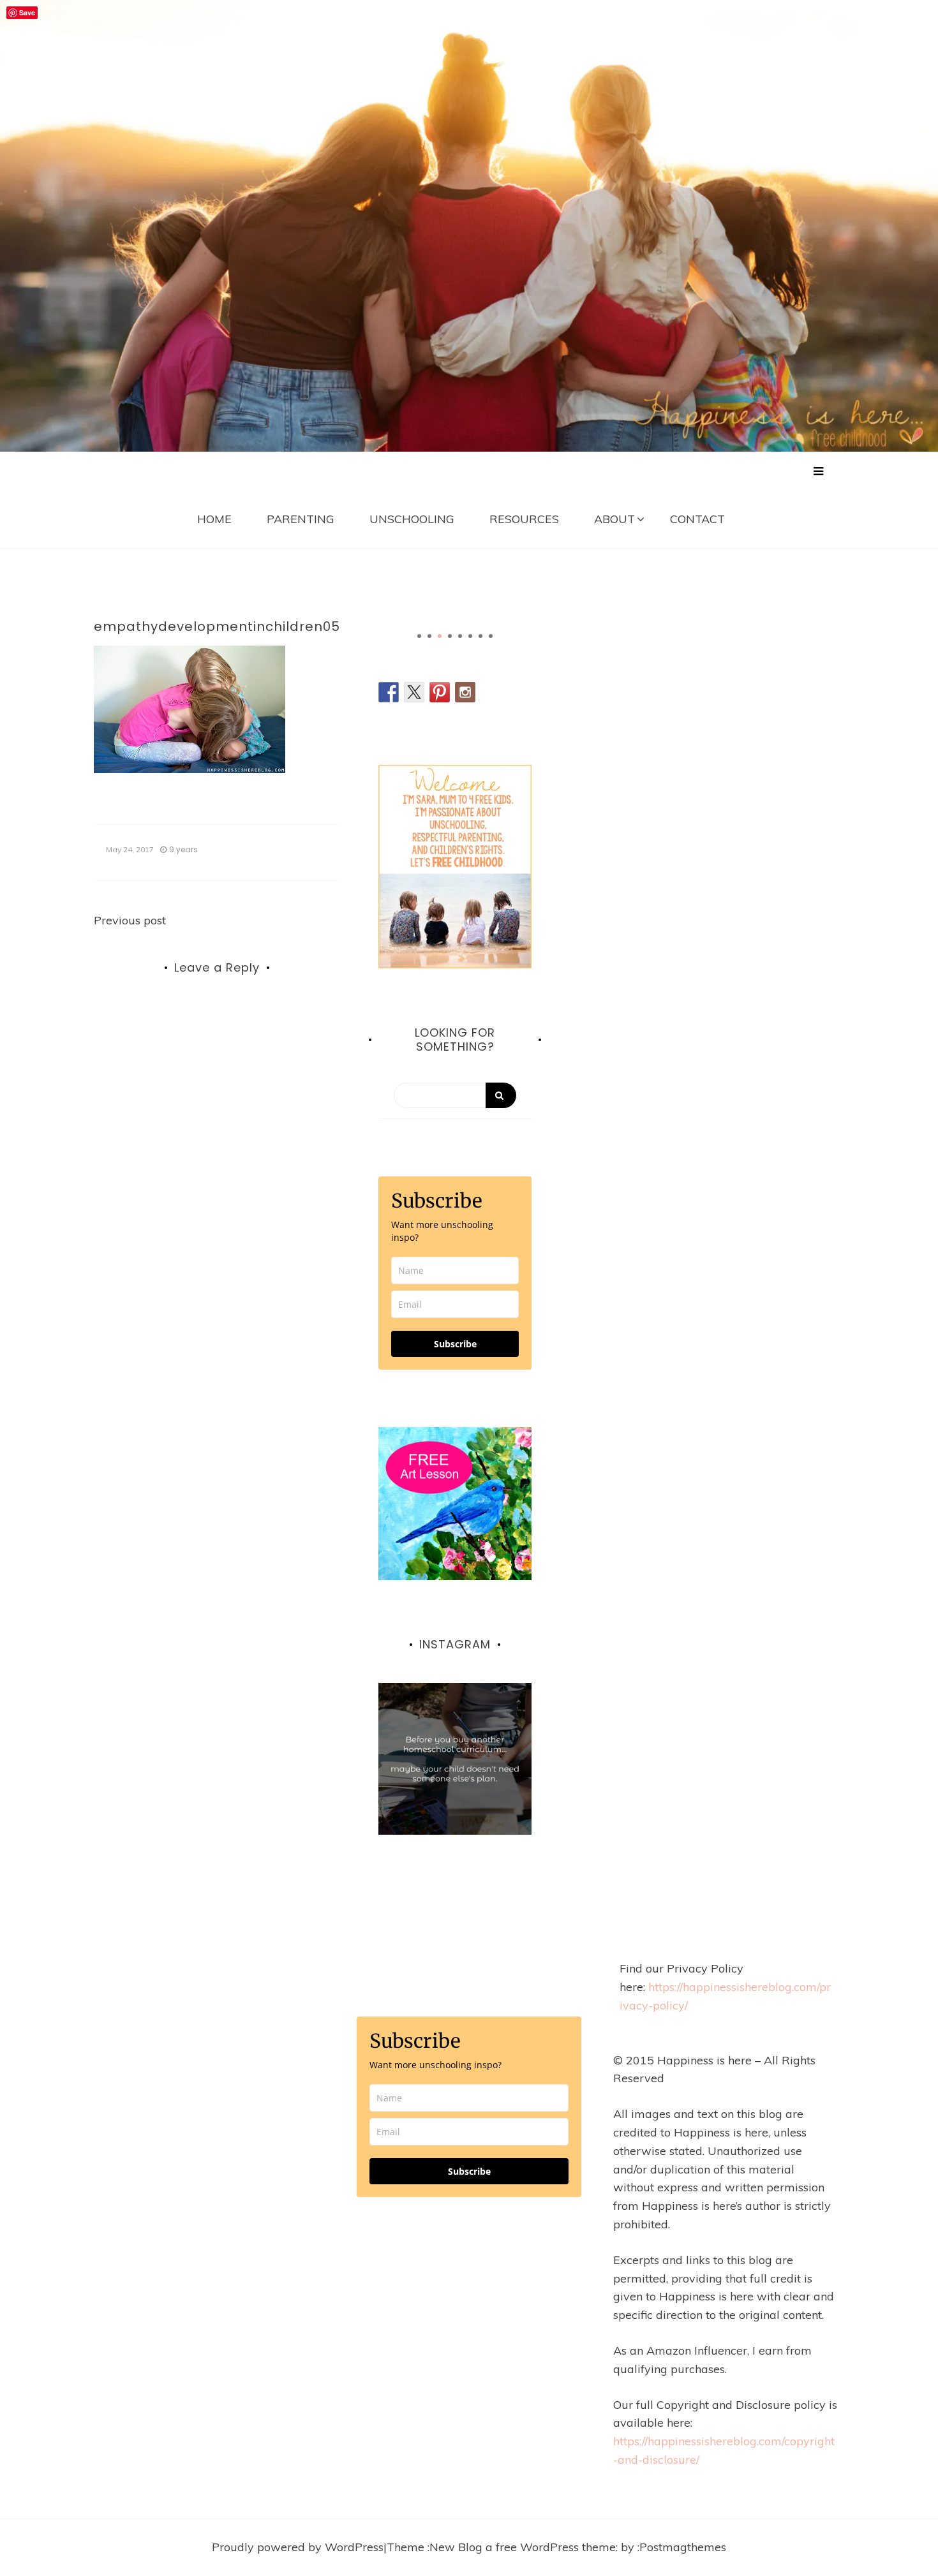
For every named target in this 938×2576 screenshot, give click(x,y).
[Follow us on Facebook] (389, 692)
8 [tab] (491, 636)
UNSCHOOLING (412, 519)
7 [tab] (480, 636)
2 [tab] (429, 636)
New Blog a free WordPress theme (523, 2547)
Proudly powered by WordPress (298, 2547)
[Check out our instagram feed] (465, 692)
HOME (214, 519)
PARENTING (301, 519)
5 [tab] (460, 636)
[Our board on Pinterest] (440, 692)
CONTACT (697, 519)
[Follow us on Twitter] (414, 692)
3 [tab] (440, 636)
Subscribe (455, 1344)
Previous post (130, 920)
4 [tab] (450, 636)
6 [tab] (470, 636)
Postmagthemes (683, 2547)
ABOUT (614, 519)
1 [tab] (419, 636)
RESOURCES (524, 519)
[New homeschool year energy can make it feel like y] (455, 1759)
